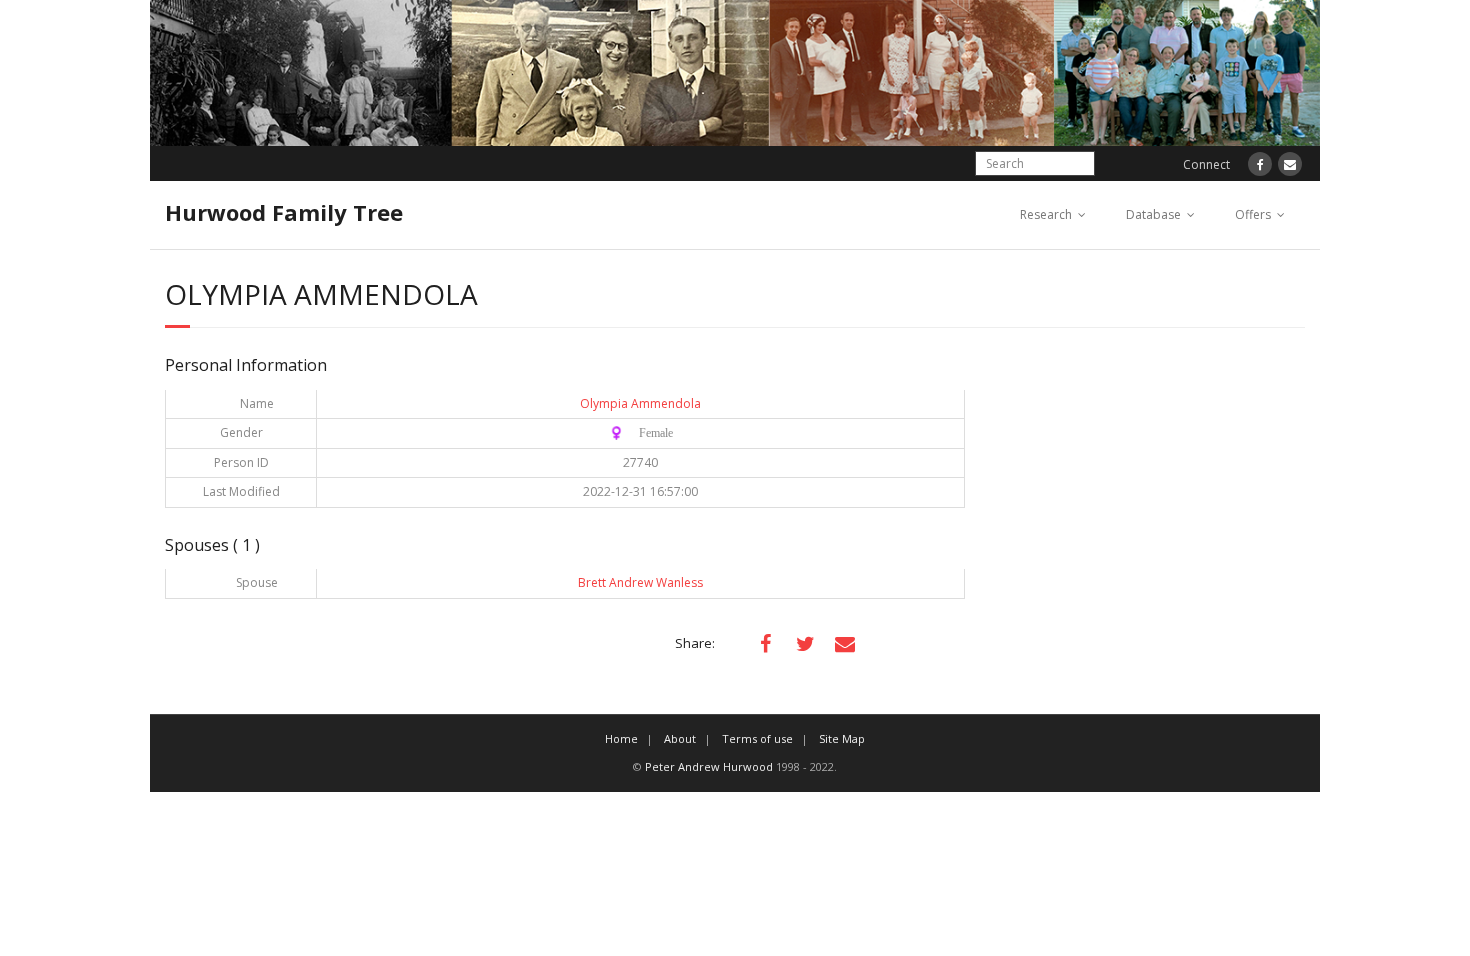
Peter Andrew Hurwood (709, 766)
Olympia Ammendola (640, 403)
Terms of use (757, 738)
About (680, 738)
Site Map (842, 738)
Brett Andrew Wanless (640, 582)
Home (621, 738)
